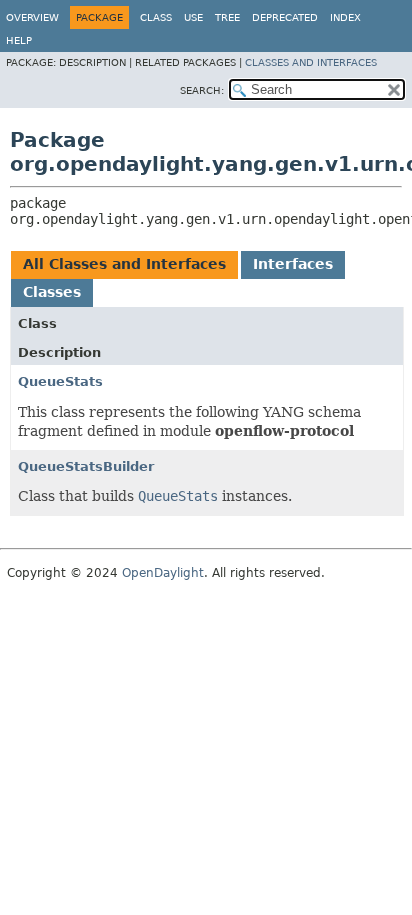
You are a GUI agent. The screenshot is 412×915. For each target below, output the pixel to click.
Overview (32, 17)
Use (193, 17)
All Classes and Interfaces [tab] (124, 264)
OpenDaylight (163, 573)
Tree (227, 17)
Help (19, 40)
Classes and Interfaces (311, 62)
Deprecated (285, 17)
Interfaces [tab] (293, 264)
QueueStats (60, 381)
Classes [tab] (52, 292)
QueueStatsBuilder (86, 466)
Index (345, 17)
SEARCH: (202, 90)
